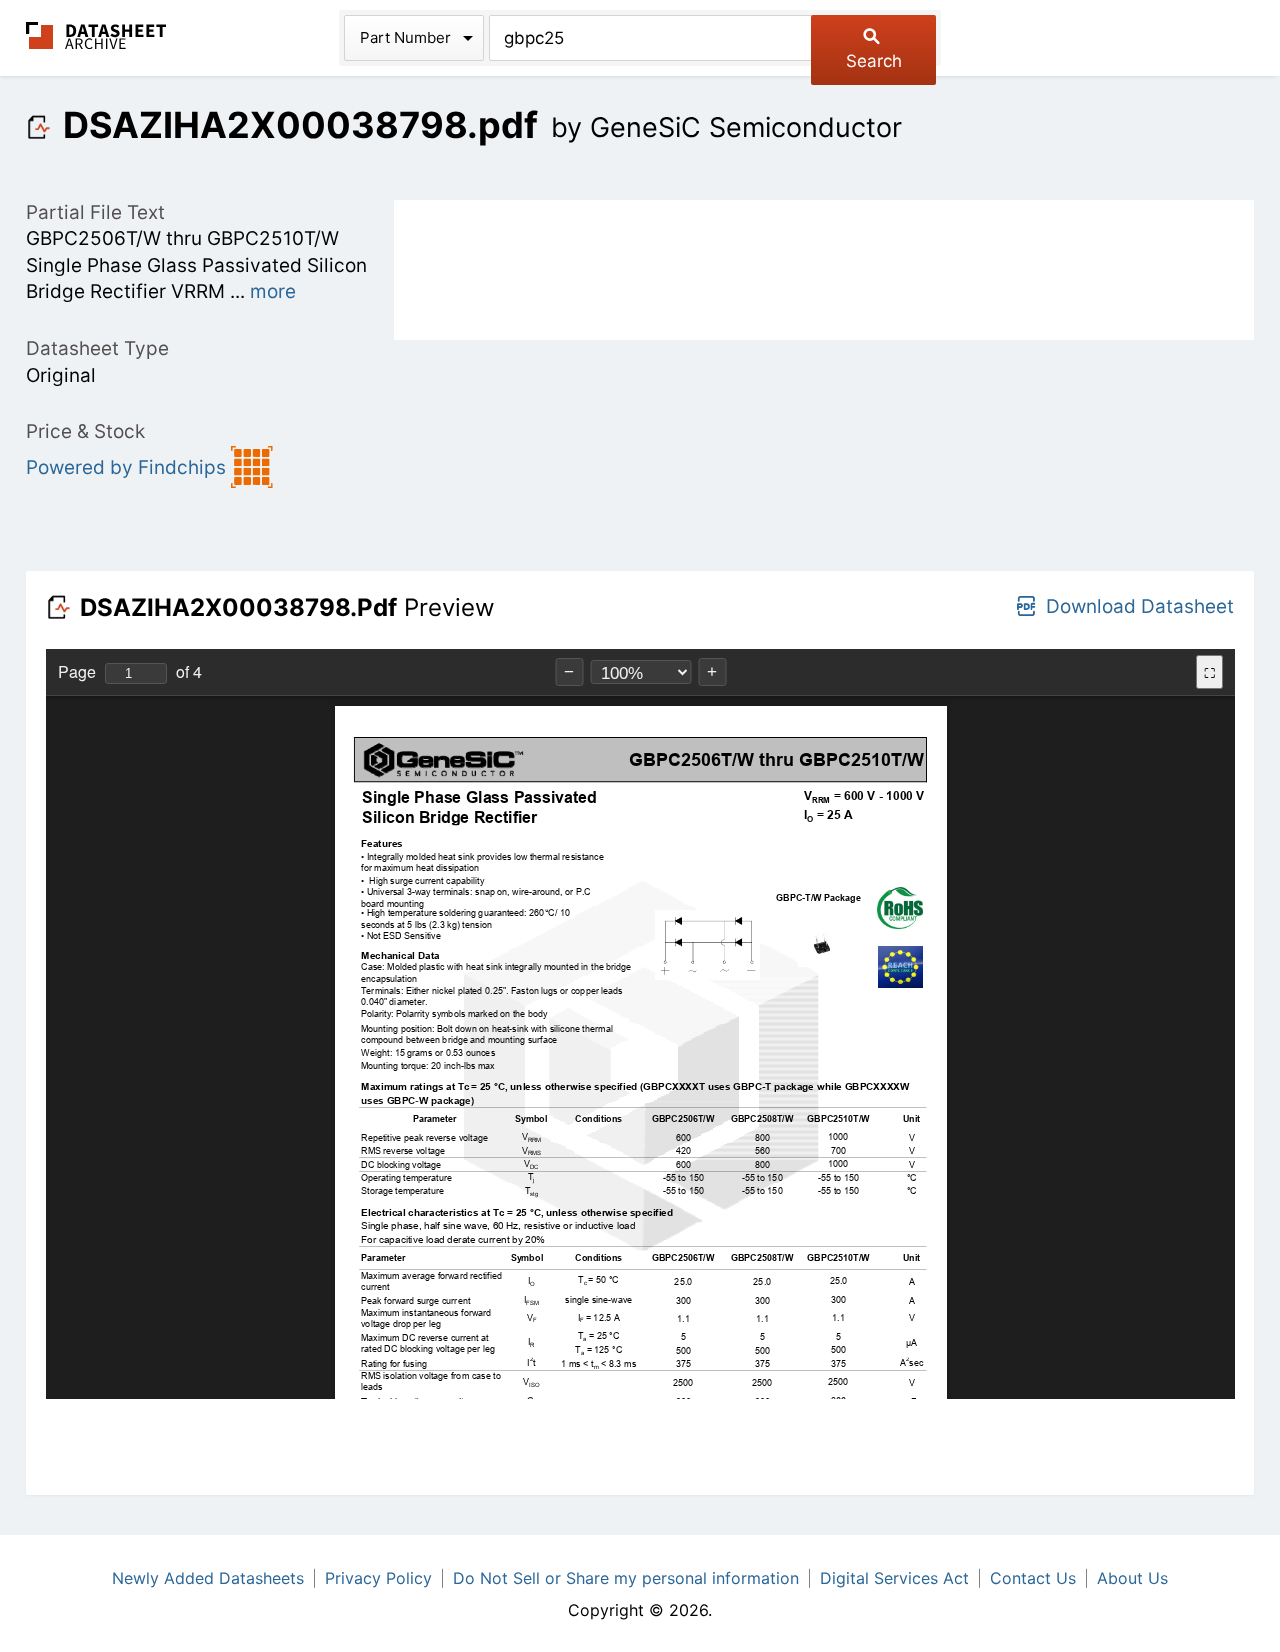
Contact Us (1033, 1578)
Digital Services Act (894, 1578)
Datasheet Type (97, 348)
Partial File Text (95, 212)
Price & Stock (85, 431)
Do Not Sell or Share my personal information (626, 1578)
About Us (1132, 1578)
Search (874, 61)
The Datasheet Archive (96, 35)
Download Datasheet (1140, 606)
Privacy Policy (378, 1578)
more (273, 291)
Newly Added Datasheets (208, 1578)
